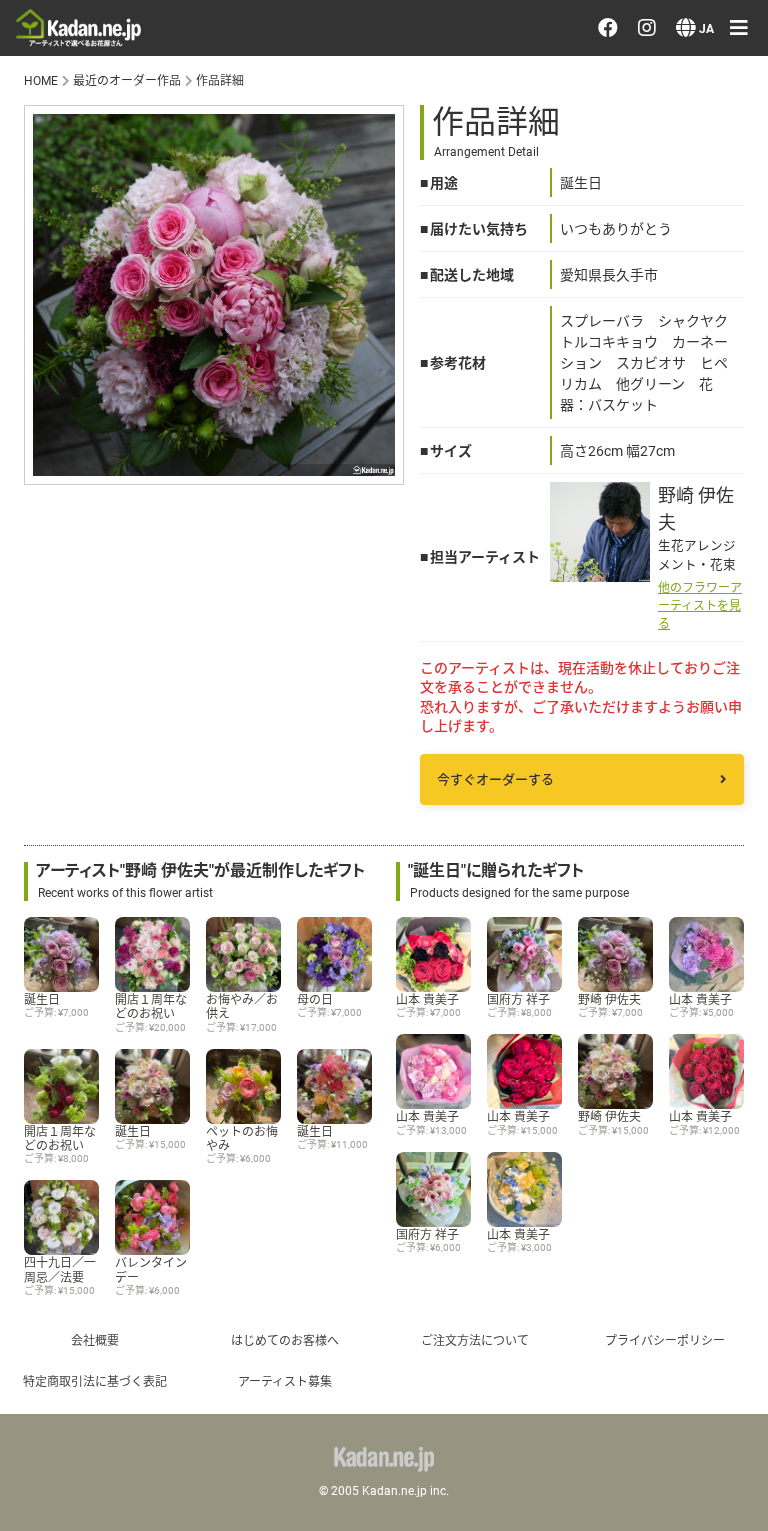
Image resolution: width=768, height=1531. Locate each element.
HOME (41, 80)
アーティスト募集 (285, 1381)
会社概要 (95, 1340)
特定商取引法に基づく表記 (95, 1381)
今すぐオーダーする (495, 779)
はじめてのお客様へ (285, 1340)
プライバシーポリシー (665, 1340)
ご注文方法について (475, 1340)
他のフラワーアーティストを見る (700, 605)
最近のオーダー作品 (127, 80)
